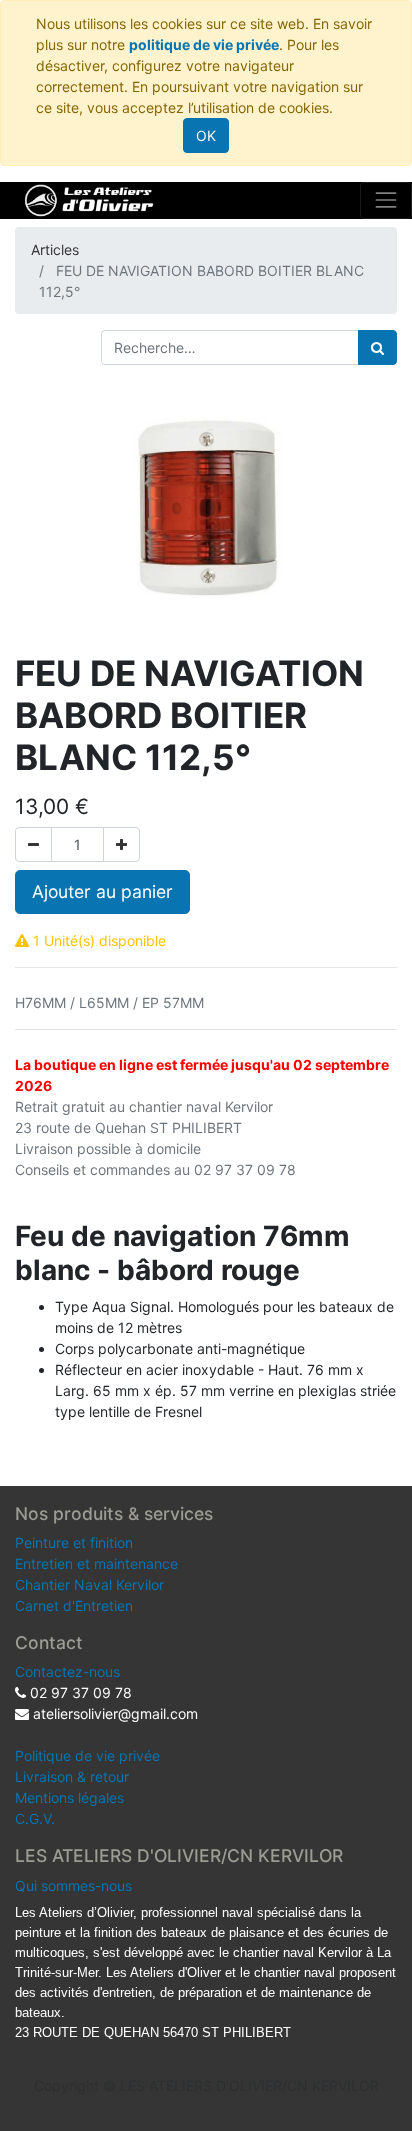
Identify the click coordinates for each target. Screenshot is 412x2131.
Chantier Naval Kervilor (89, 1584)
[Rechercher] (377, 347)
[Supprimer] (33, 844)
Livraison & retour (72, 1776)
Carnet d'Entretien (74, 1605)
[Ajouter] (121, 844)
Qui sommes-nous (73, 1885)
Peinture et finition (74, 1542)
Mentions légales (69, 1797)
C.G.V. (35, 1818)
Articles (55, 249)
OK (206, 135)
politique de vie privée (204, 44)
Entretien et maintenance (96, 1563)
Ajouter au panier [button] (102, 891)
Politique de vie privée (87, 1755)
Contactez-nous (67, 1671)
